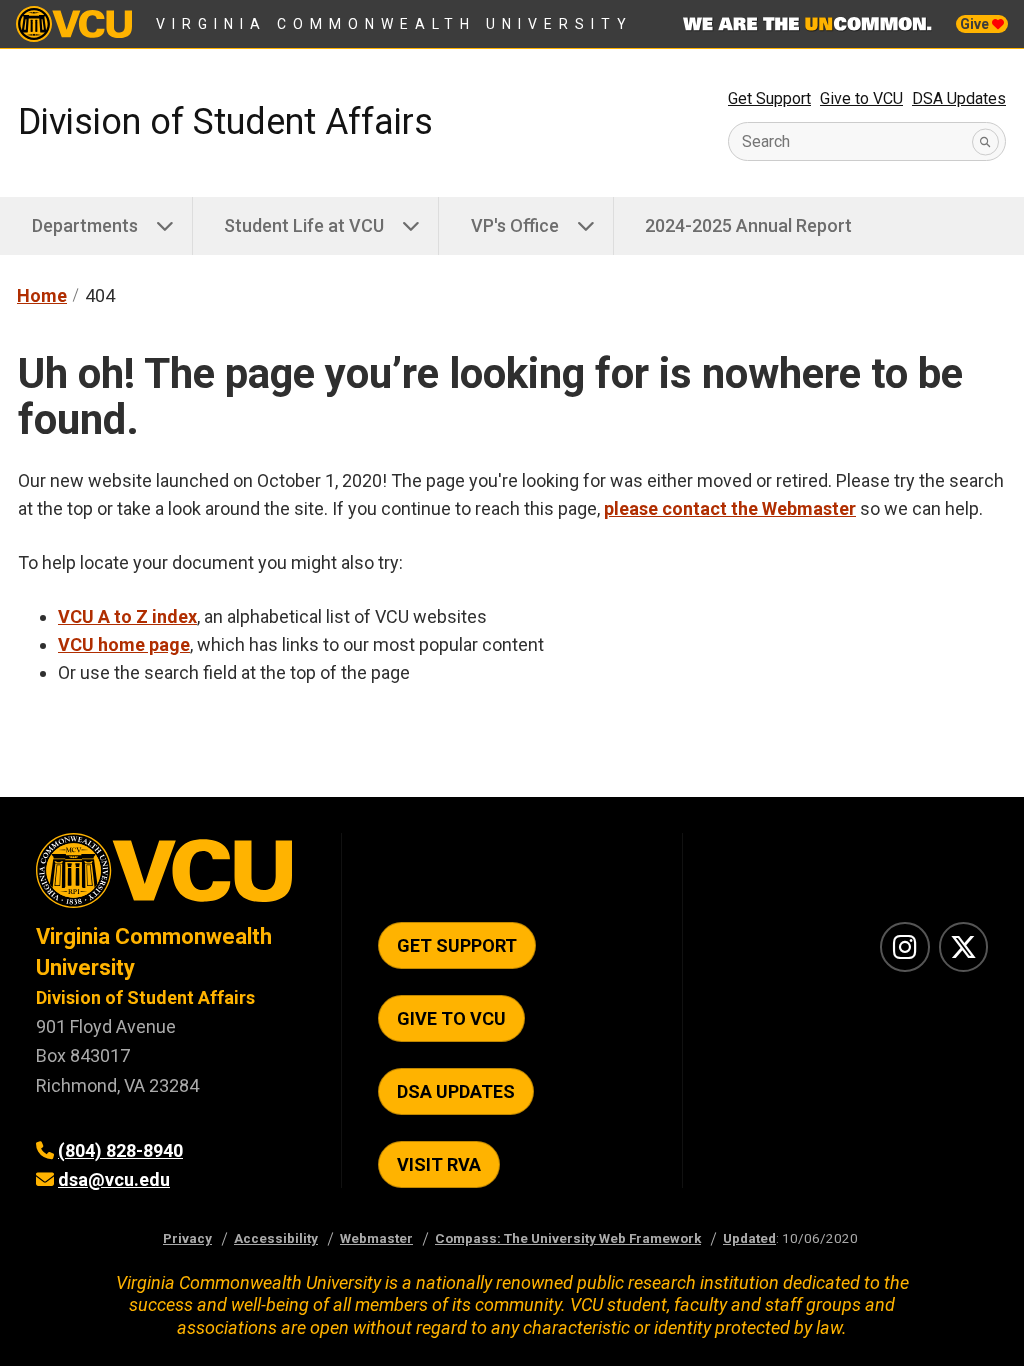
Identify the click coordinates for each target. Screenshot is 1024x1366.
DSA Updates (959, 98)
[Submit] (985, 141)
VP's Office (515, 225)
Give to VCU (861, 98)
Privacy (187, 1238)
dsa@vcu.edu (114, 1179)
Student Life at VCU (304, 225)
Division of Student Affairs (225, 122)
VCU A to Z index (127, 616)
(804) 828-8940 (120, 1150)
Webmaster (376, 1238)
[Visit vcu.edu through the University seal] (170, 877)
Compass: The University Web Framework (568, 1238)
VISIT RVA (439, 1164)
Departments (85, 225)
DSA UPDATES (456, 1091)
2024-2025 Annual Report (748, 225)
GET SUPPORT (457, 945)
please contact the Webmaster (730, 508)
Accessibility (276, 1238)
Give (976, 24)
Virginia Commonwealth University (394, 24)
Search (766, 141)
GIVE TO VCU (451, 1018)
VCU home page (124, 644)
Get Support (769, 98)
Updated (749, 1238)
